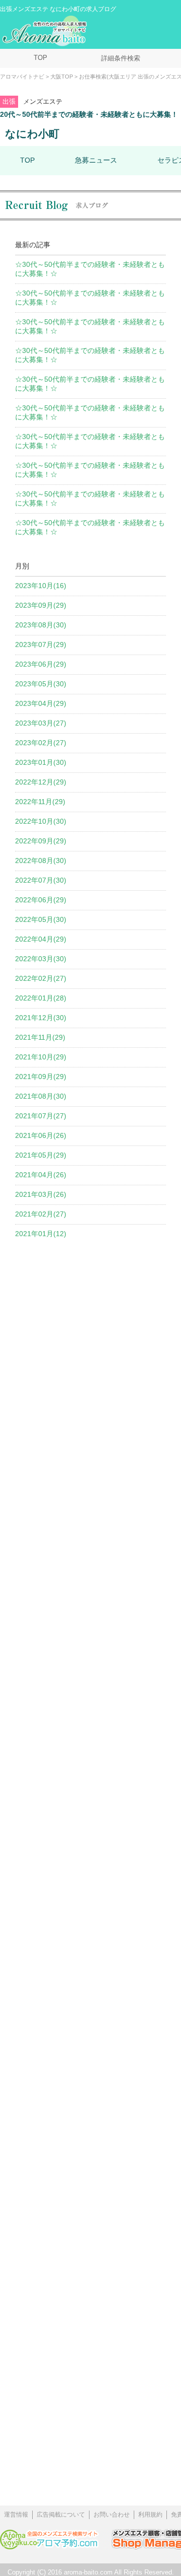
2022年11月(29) (40, 802)
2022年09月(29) (41, 841)
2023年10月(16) (41, 586)
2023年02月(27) (41, 743)
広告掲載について (61, 2515)
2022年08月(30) (41, 861)
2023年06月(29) (41, 664)
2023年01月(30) (41, 762)
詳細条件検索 (121, 58)
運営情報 (16, 2515)
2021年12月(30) (41, 1018)
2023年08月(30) (41, 625)
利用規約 (150, 2515)
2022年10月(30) (41, 821)
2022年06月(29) (41, 900)
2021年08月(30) (41, 1096)
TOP (40, 58)
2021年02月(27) (41, 1214)
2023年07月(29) (41, 645)
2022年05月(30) (41, 919)
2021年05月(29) (41, 1155)
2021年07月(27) (41, 1116)
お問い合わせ (112, 2515)
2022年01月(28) (41, 998)
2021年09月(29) (41, 1077)
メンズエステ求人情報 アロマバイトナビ (46, 31)
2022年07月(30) (41, 880)
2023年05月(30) (41, 684)
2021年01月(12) (41, 1234)
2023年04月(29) (41, 703)
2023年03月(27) (41, 723)
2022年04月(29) (41, 939)
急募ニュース (96, 160)
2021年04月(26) (41, 1175)
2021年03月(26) (41, 1194)
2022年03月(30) (41, 959)
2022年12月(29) (41, 782)
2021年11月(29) (40, 1037)
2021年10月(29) (41, 1057)
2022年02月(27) (41, 978)
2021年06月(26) (41, 1135)
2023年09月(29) (41, 605)
